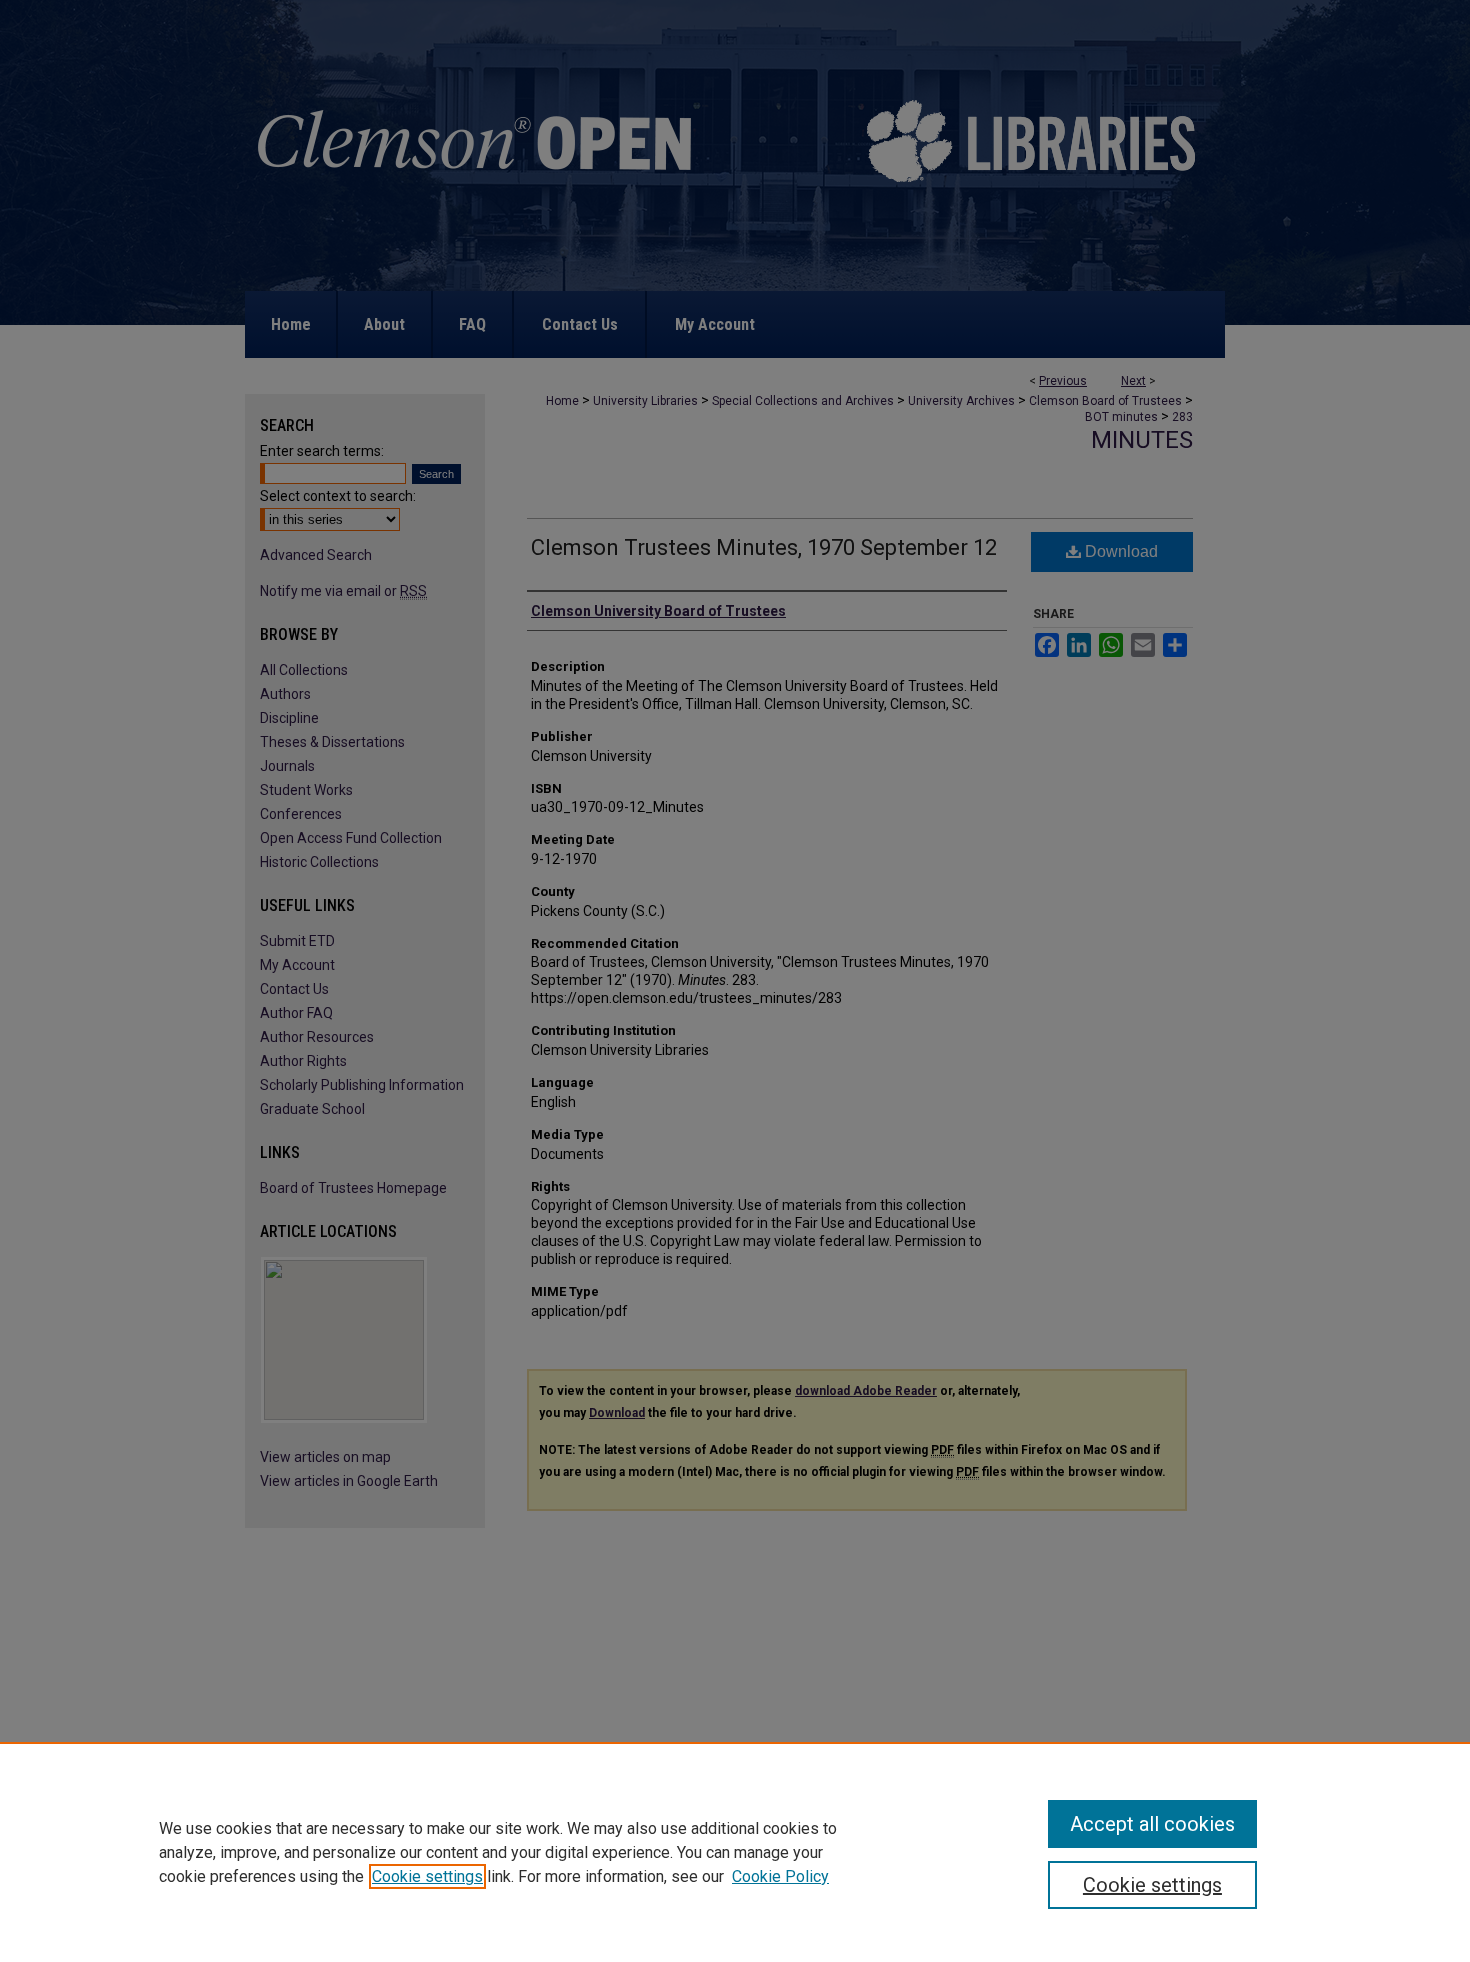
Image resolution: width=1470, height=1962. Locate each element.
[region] (735, 1852)
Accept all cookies (1152, 1824)
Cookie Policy (780, 1876)
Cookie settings (427, 1876)
